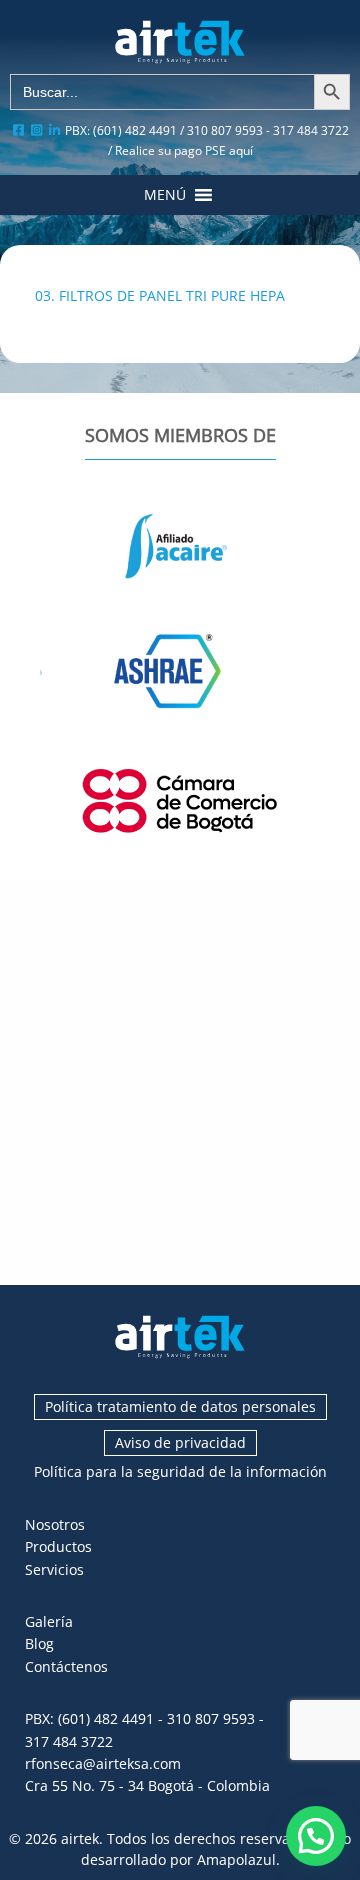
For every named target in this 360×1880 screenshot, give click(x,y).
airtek (80, 1838)
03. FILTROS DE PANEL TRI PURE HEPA (160, 295)
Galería (49, 1621)
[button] (165, 195)
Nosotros (55, 1524)
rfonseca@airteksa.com (103, 1763)
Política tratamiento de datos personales (180, 1406)
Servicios (54, 1569)
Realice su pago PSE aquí (184, 150)
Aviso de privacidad (180, 1442)
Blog (39, 1643)
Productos (58, 1546)
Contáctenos (66, 1666)
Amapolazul (236, 1859)
